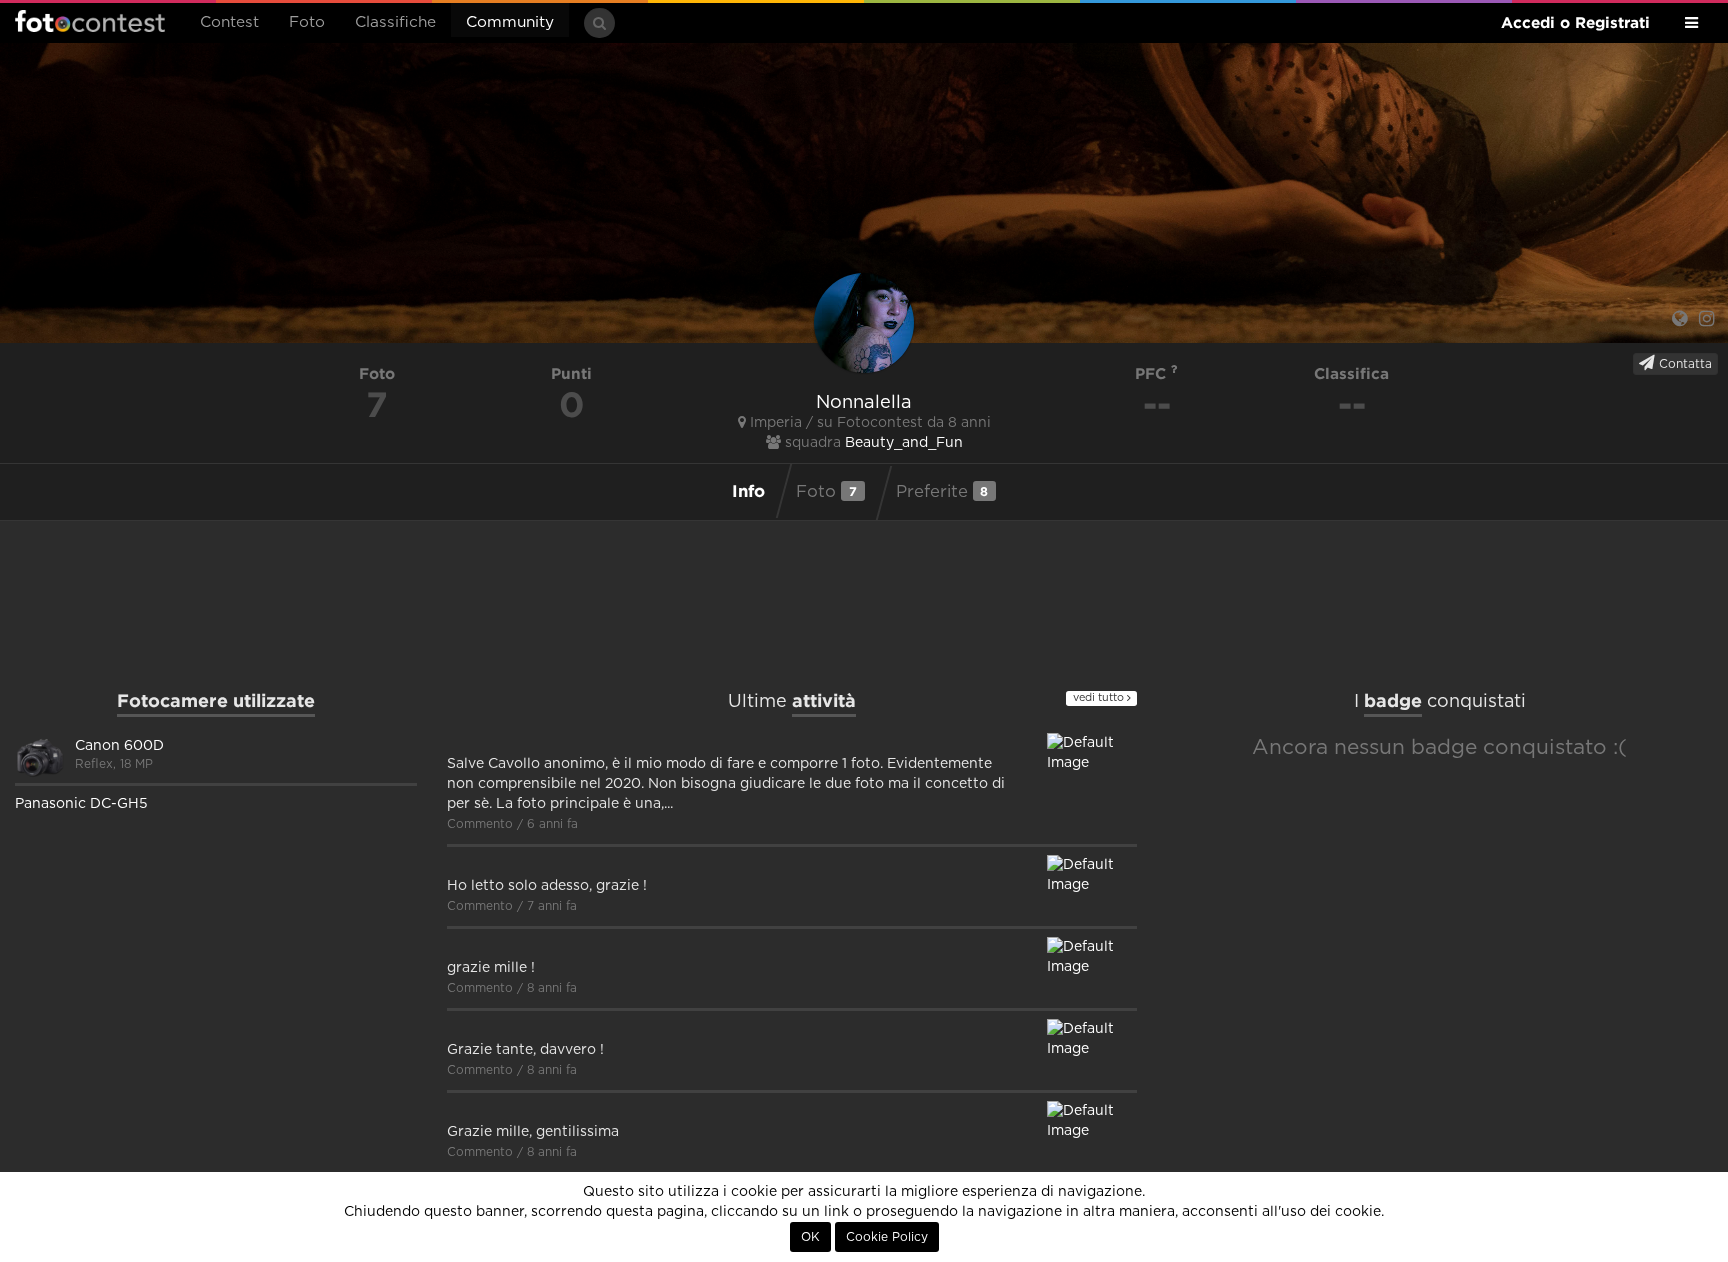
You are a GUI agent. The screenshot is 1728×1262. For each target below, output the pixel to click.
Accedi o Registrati (1575, 22)
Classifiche (395, 22)
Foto (307, 22)
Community (510, 22)
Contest (229, 22)
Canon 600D (119, 746)
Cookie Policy (887, 1237)
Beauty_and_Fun (904, 443)
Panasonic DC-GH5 (81, 804)
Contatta (1683, 364)
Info (748, 490)
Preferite (942, 491)
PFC (1153, 373)
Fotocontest (90, 21)
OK (810, 1237)
